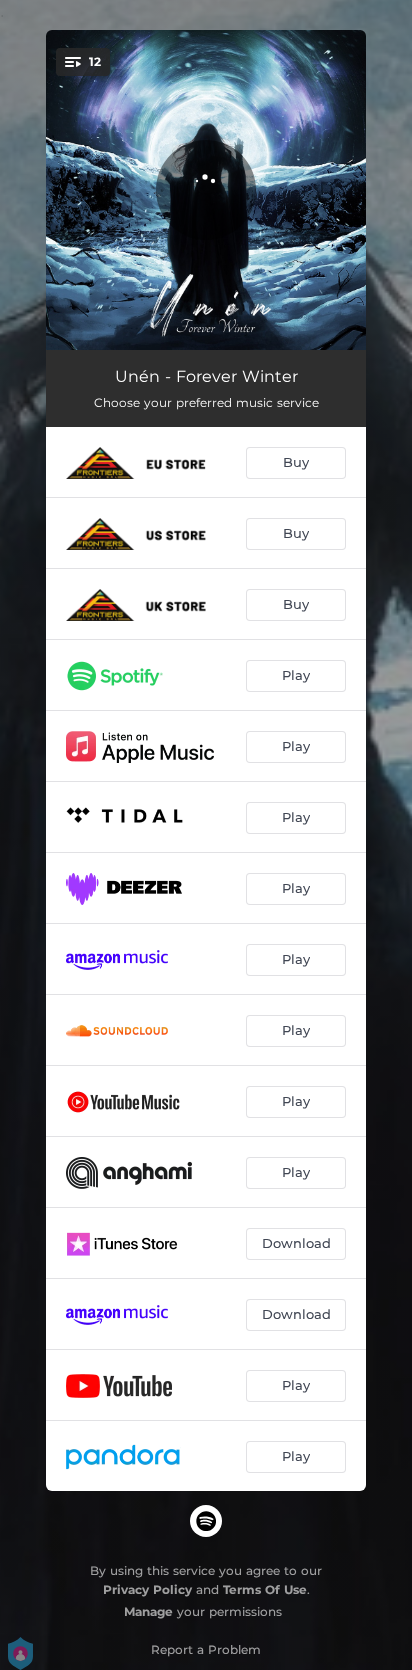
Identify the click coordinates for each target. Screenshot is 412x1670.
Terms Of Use (265, 1589)
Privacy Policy (147, 1589)
